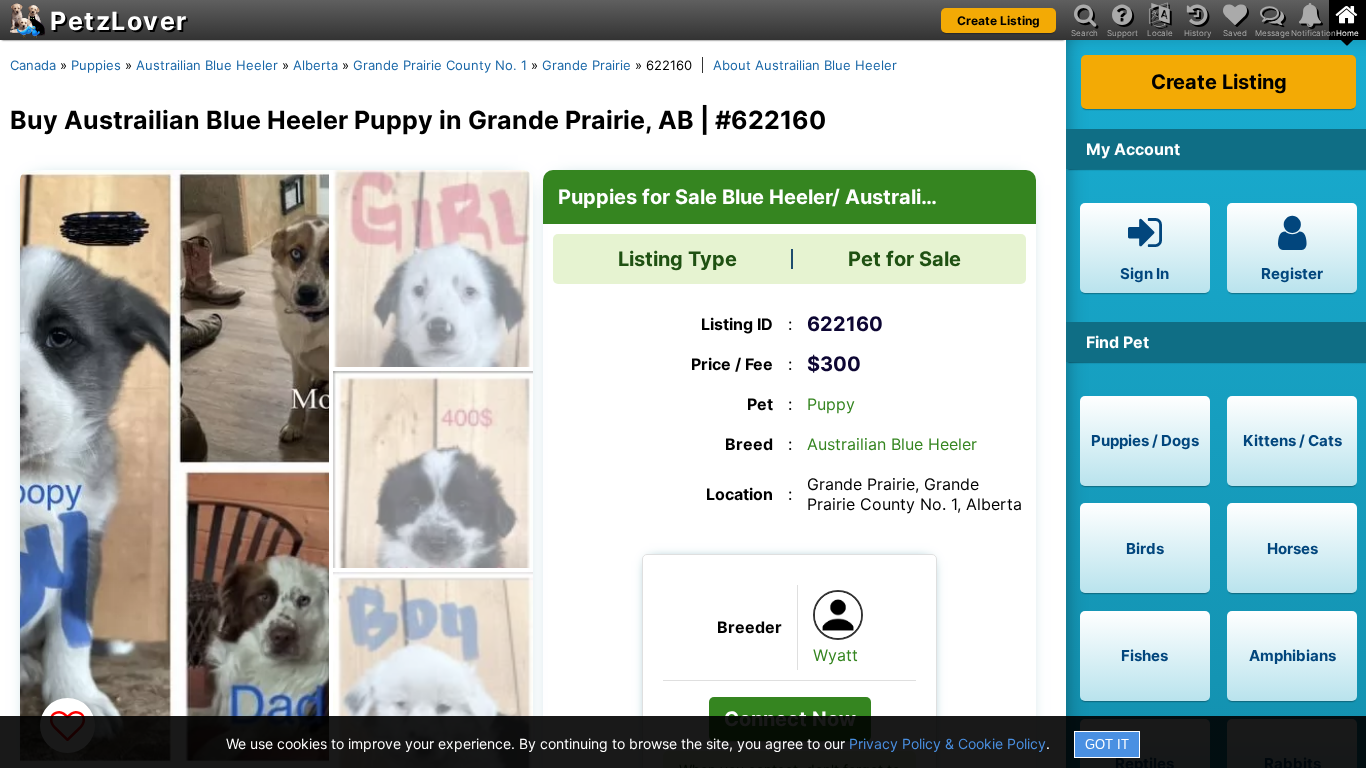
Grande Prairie (586, 65)
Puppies (96, 65)
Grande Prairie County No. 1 (440, 65)
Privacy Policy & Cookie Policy (947, 743)
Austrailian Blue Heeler (207, 65)
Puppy (831, 404)
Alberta (315, 65)
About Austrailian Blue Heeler (805, 65)
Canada (33, 65)
